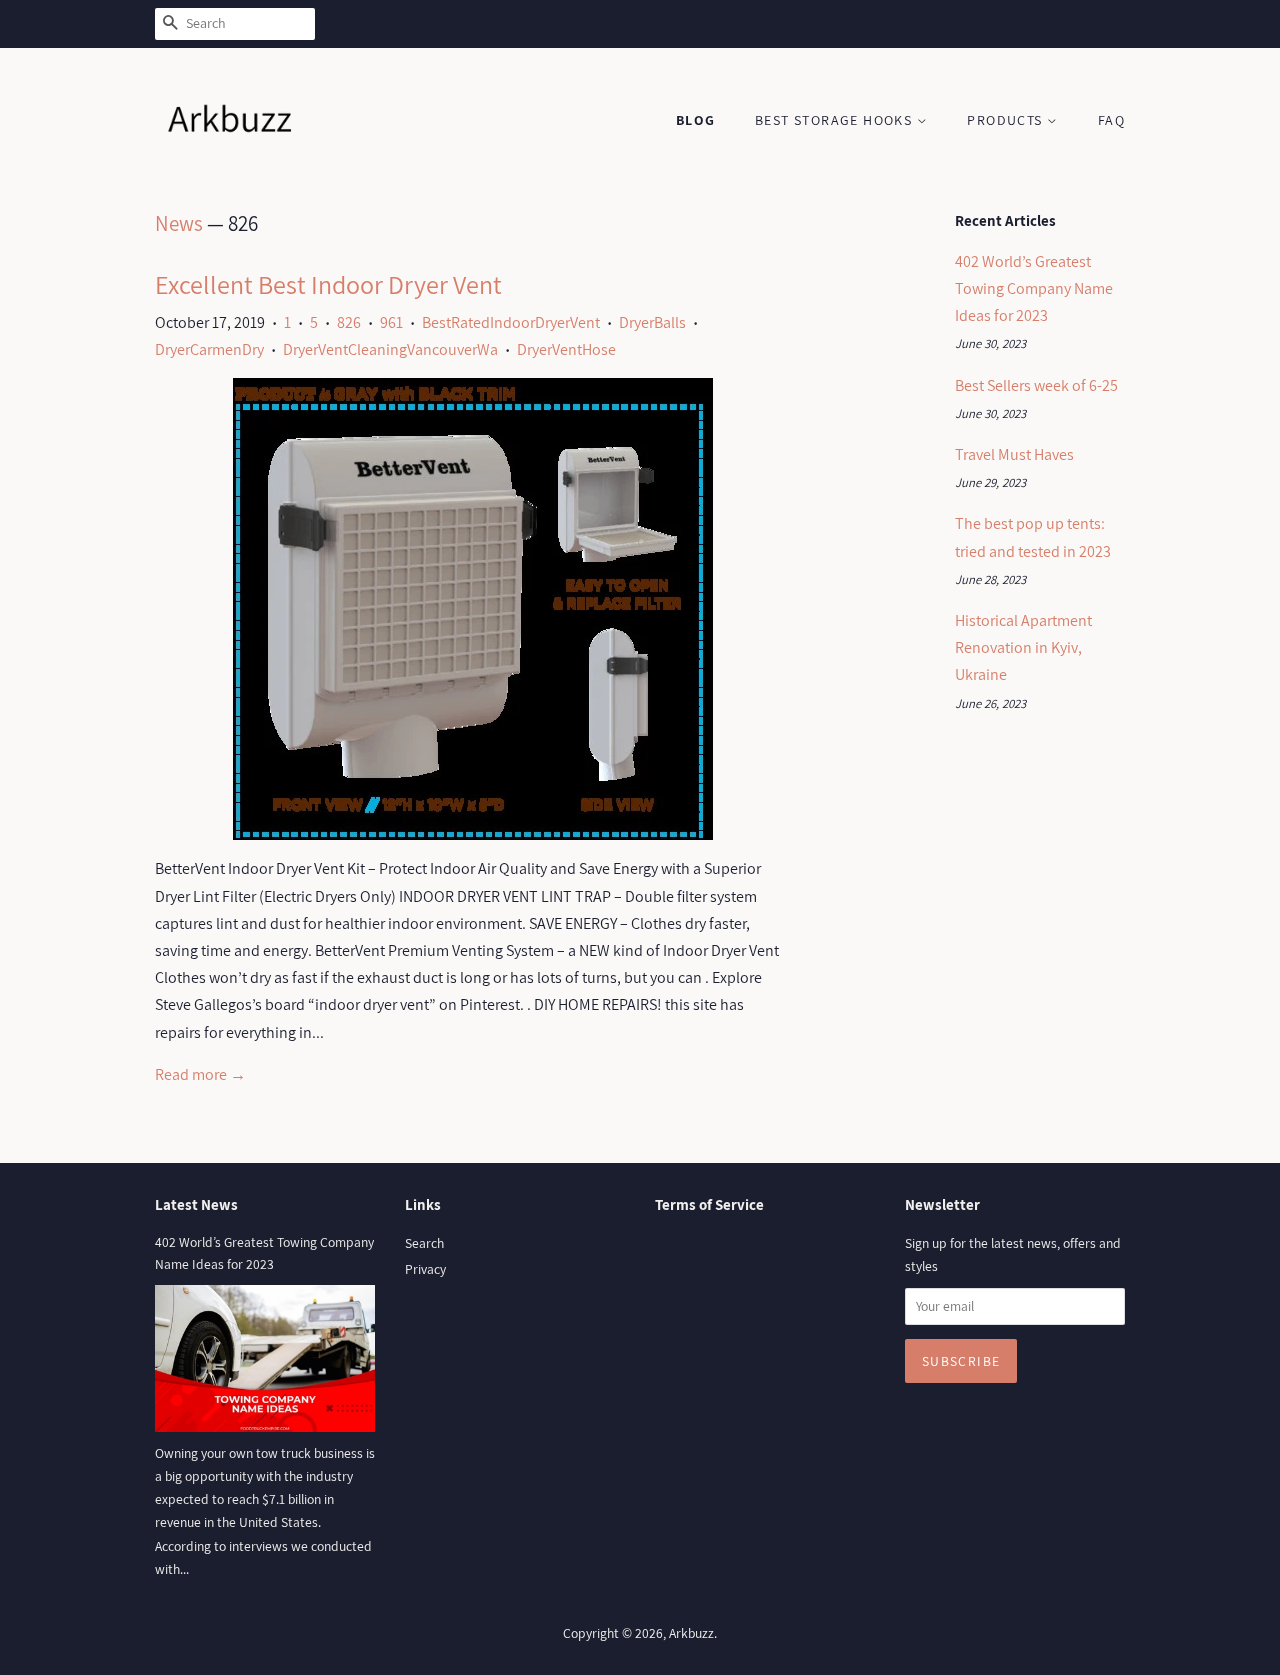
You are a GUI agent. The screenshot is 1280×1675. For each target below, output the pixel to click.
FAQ (1111, 120)
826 (349, 322)
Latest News (196, 1204)
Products (1007, 120)
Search (424, 1243)
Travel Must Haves (1014, 454)
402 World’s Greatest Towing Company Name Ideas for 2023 (1034, 288)
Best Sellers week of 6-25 (1036, 385)
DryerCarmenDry (209, 349)
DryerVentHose (566, 349)
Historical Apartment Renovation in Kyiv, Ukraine (1023, 647)
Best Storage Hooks (836, 120)
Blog (696, 120)
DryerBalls (652, 322)
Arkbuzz (691, 1633)
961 (391, 322)
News (179, 223)
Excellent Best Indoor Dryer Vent (328, 284)
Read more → (200, 1074)
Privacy (425, 1269)
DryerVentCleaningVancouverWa (390, 349)
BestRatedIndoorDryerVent (511, 322)
